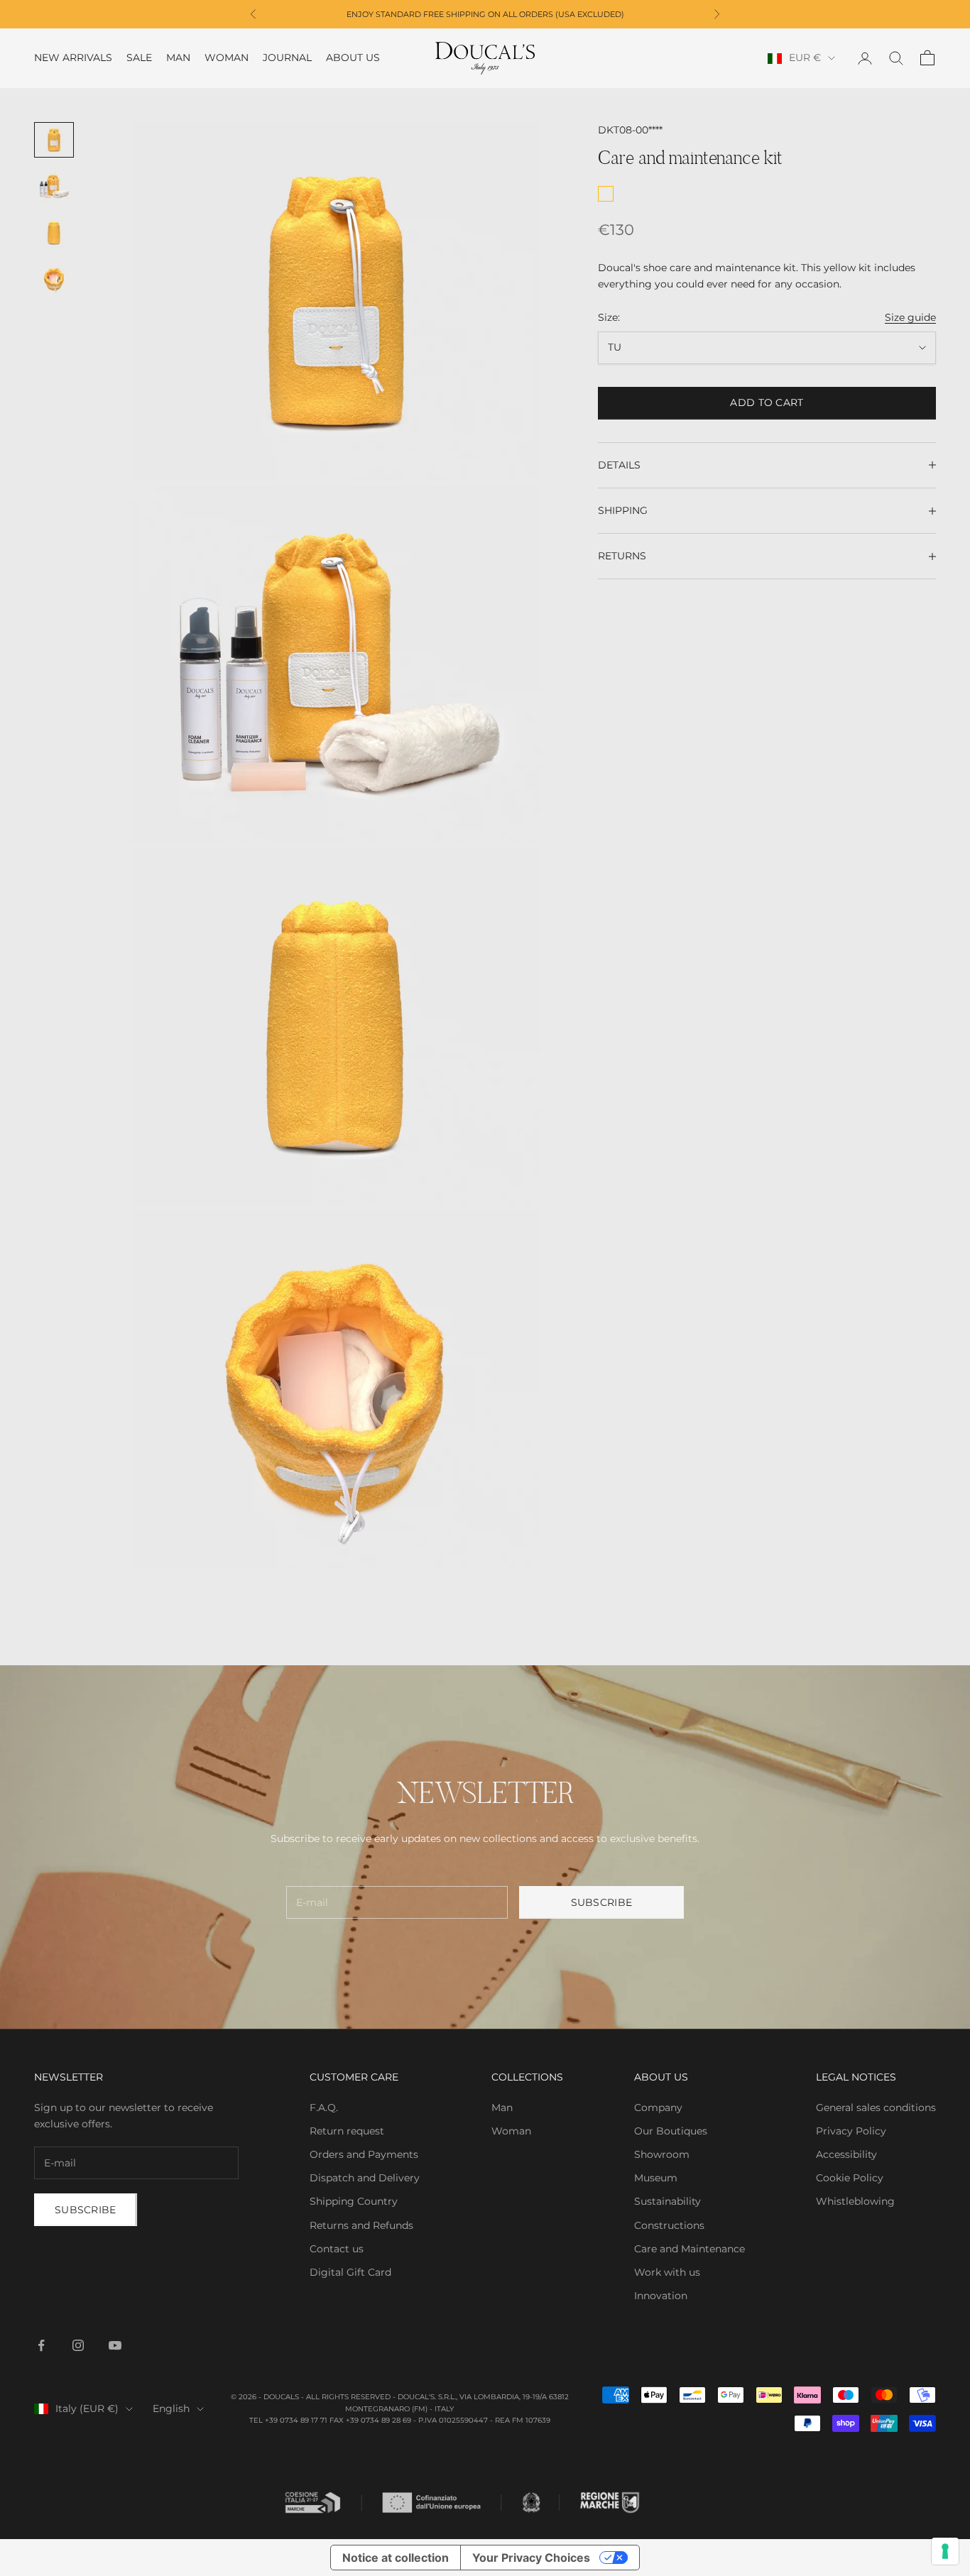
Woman (227, 58)
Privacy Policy (851, 2131)
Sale (139, 58)
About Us (353, 58)
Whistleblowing (855, 2201)
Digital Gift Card (350, 2272)
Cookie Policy (850, 2178)
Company (658, 2108)
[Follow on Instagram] (78, 2345)
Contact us (337, 2249)
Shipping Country (354, 2201)
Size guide (910, 317)
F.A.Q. (324, 2108)
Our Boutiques (671, 2131)
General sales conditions (876, 2108)
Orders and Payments (364, 2154)
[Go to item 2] (54, 187)
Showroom (662, 2154)
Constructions (669, 2225)
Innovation (661, 2296)
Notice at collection (396, 2558)
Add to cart (767, 402)
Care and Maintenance (690, 2249)
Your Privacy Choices (531, 2558)
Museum (656, 2178)
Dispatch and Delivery (365, 2178)
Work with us (667, 2272)
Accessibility (846, 2154)
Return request (347, 2131)
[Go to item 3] (54, 233)
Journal (287, 58)
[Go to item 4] (54, 280)
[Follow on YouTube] (115, 2345)
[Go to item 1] (54, 140)
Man (178, 58)
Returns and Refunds (361, 2225)
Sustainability (667, 2201)
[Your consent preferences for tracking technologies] (945, 2551)
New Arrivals (73, 58)
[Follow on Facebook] (41, 2345)
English (171, 2408)
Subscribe (602, 1902)
